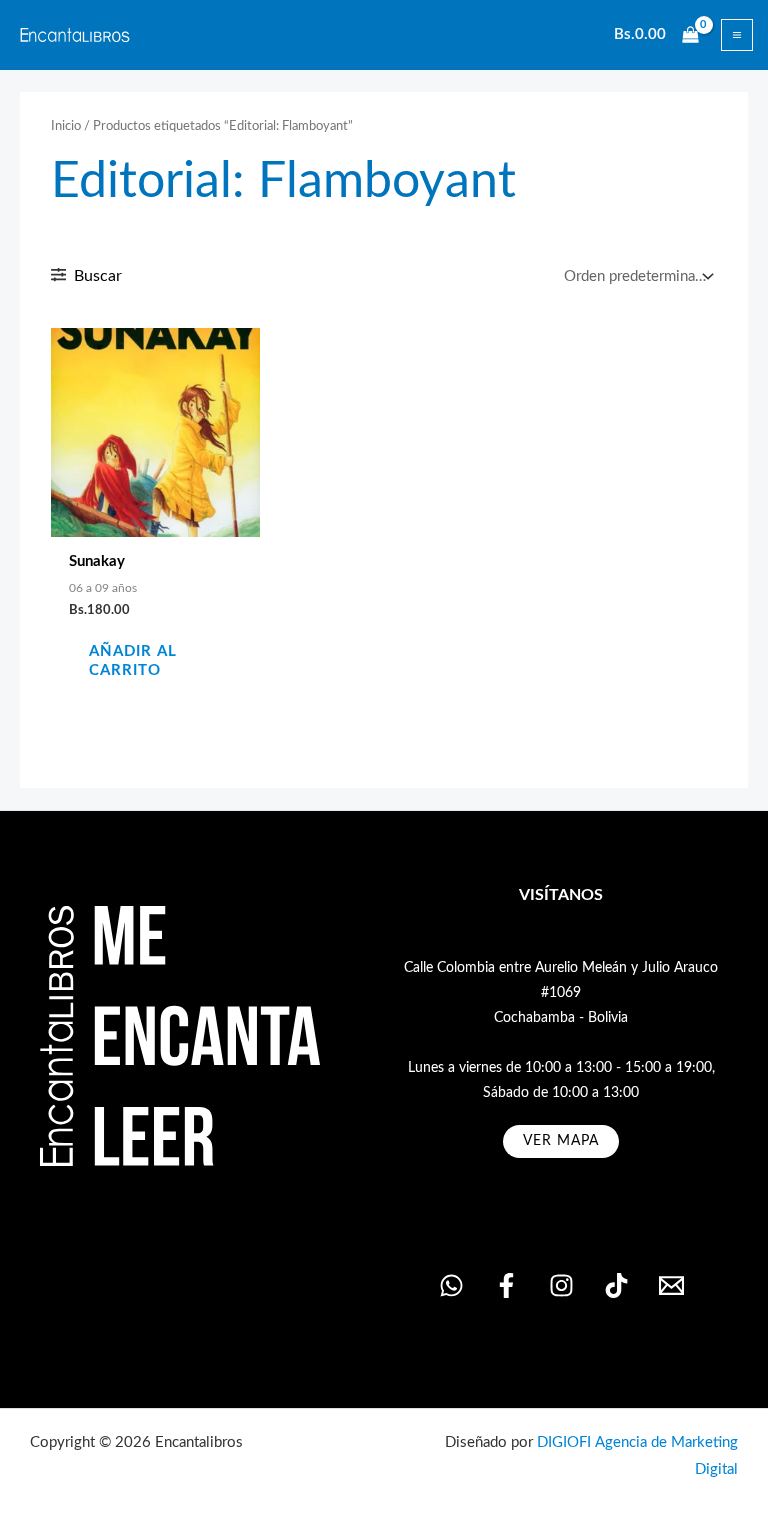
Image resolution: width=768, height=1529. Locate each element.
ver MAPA (561, 1141)
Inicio (66, 126)
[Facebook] (506, 1285)
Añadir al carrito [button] (133, 661)
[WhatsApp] (451, 1285)
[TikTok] (616, 1285)
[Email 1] (671, 1285)
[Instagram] (561, 1285)
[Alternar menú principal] (737, 35)
